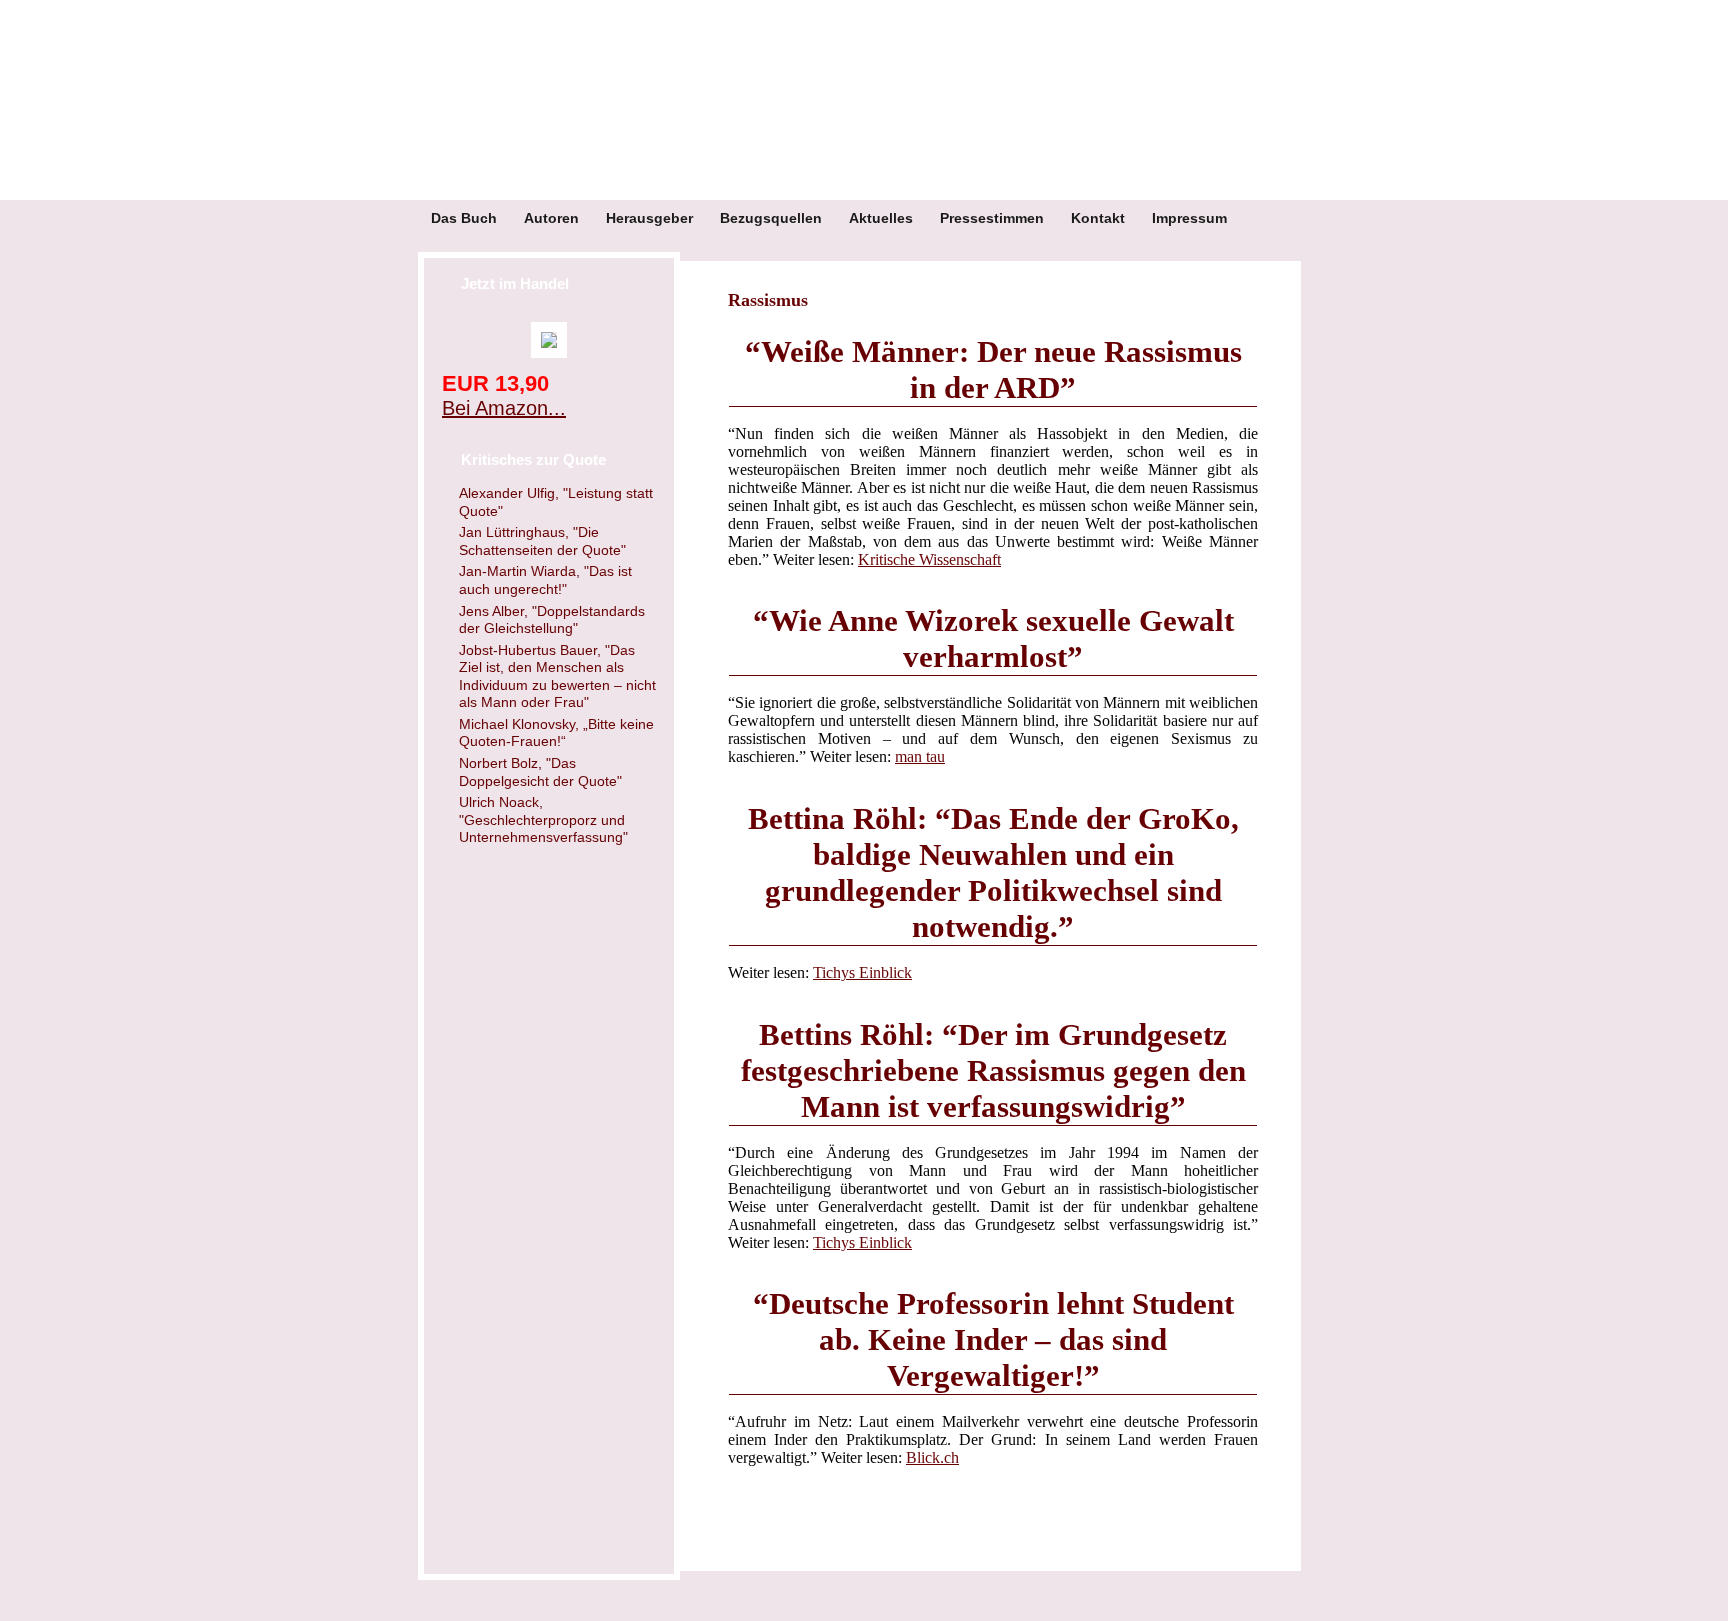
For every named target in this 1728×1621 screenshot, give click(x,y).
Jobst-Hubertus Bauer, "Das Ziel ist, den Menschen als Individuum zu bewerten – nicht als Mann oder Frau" (557, 676)
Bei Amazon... (504, 408)
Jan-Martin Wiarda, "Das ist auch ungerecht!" (545, 580)
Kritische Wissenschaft (929, 559)
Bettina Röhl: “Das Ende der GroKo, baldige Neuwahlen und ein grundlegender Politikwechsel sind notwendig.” (993, 872)
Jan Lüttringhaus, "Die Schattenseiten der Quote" (542, 541)
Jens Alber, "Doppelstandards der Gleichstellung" (552, 620)
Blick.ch (932, 1457)
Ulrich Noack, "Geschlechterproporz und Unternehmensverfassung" (543, 819)
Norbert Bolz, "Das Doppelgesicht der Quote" (540, 772)
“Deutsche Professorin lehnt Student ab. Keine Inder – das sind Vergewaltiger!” (993, 1339)
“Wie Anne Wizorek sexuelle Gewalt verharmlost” (993, 638)
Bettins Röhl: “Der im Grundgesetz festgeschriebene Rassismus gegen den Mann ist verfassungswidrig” (993, 1070)
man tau (920, 756)
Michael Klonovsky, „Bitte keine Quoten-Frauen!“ (556, 733)
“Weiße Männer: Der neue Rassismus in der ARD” (993, 369)
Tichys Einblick (862, 972)
